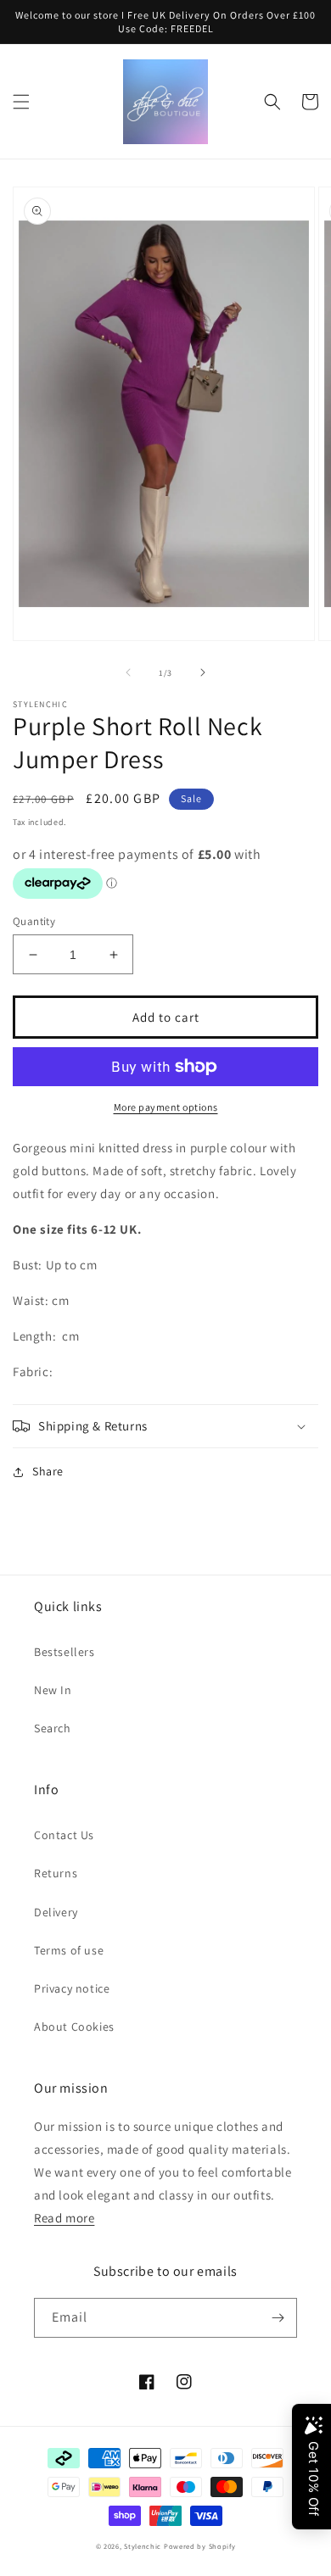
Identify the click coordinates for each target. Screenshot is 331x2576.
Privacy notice (72, 1988)
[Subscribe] (278, 2318)
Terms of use (69, 1950)
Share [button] (48, 1471)
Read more (64, 2218)
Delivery (56, 1912)
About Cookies (74, 2027)
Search (53, 1728)
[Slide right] (203, 672)
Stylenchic (143, 2546)
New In (53, 1690)
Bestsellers (65, 1652)
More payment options (166, 1107)
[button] (21, 102)
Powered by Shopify (200, 2546)
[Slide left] (128, 672)
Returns (56, 1873)
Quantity (34, 921)
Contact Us (64, 1835)
